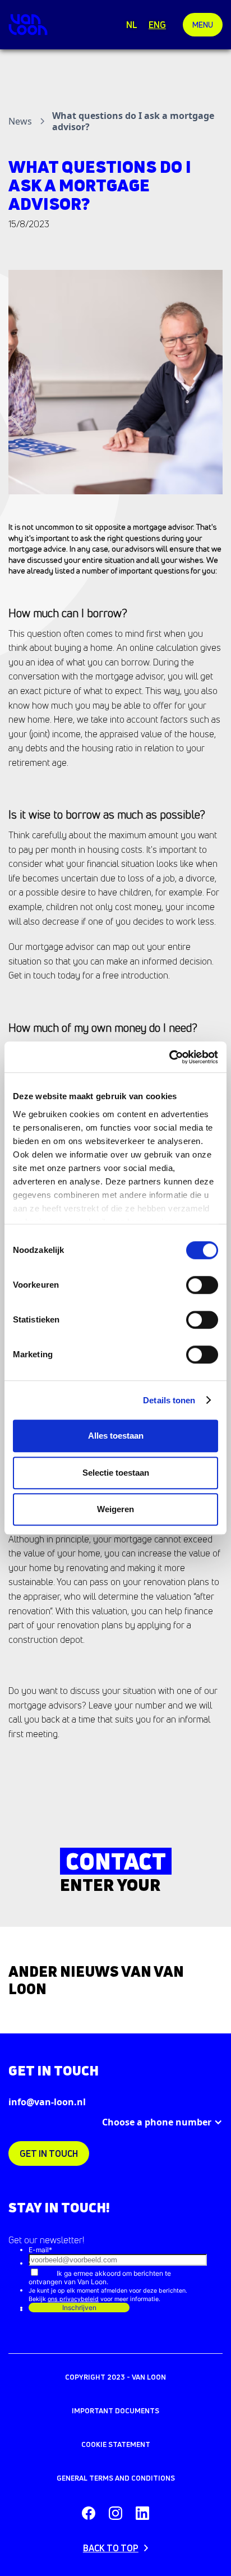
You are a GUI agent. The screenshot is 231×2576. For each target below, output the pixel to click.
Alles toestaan (116, 1436)
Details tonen (169, 1400)
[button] (203, 25)
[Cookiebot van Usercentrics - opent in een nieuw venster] (169, 1057)
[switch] (202, 1285)
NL (132, 25)
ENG (157, 25)
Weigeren (115, 1509)
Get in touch (49, 2153)
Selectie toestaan (116, 1473)
